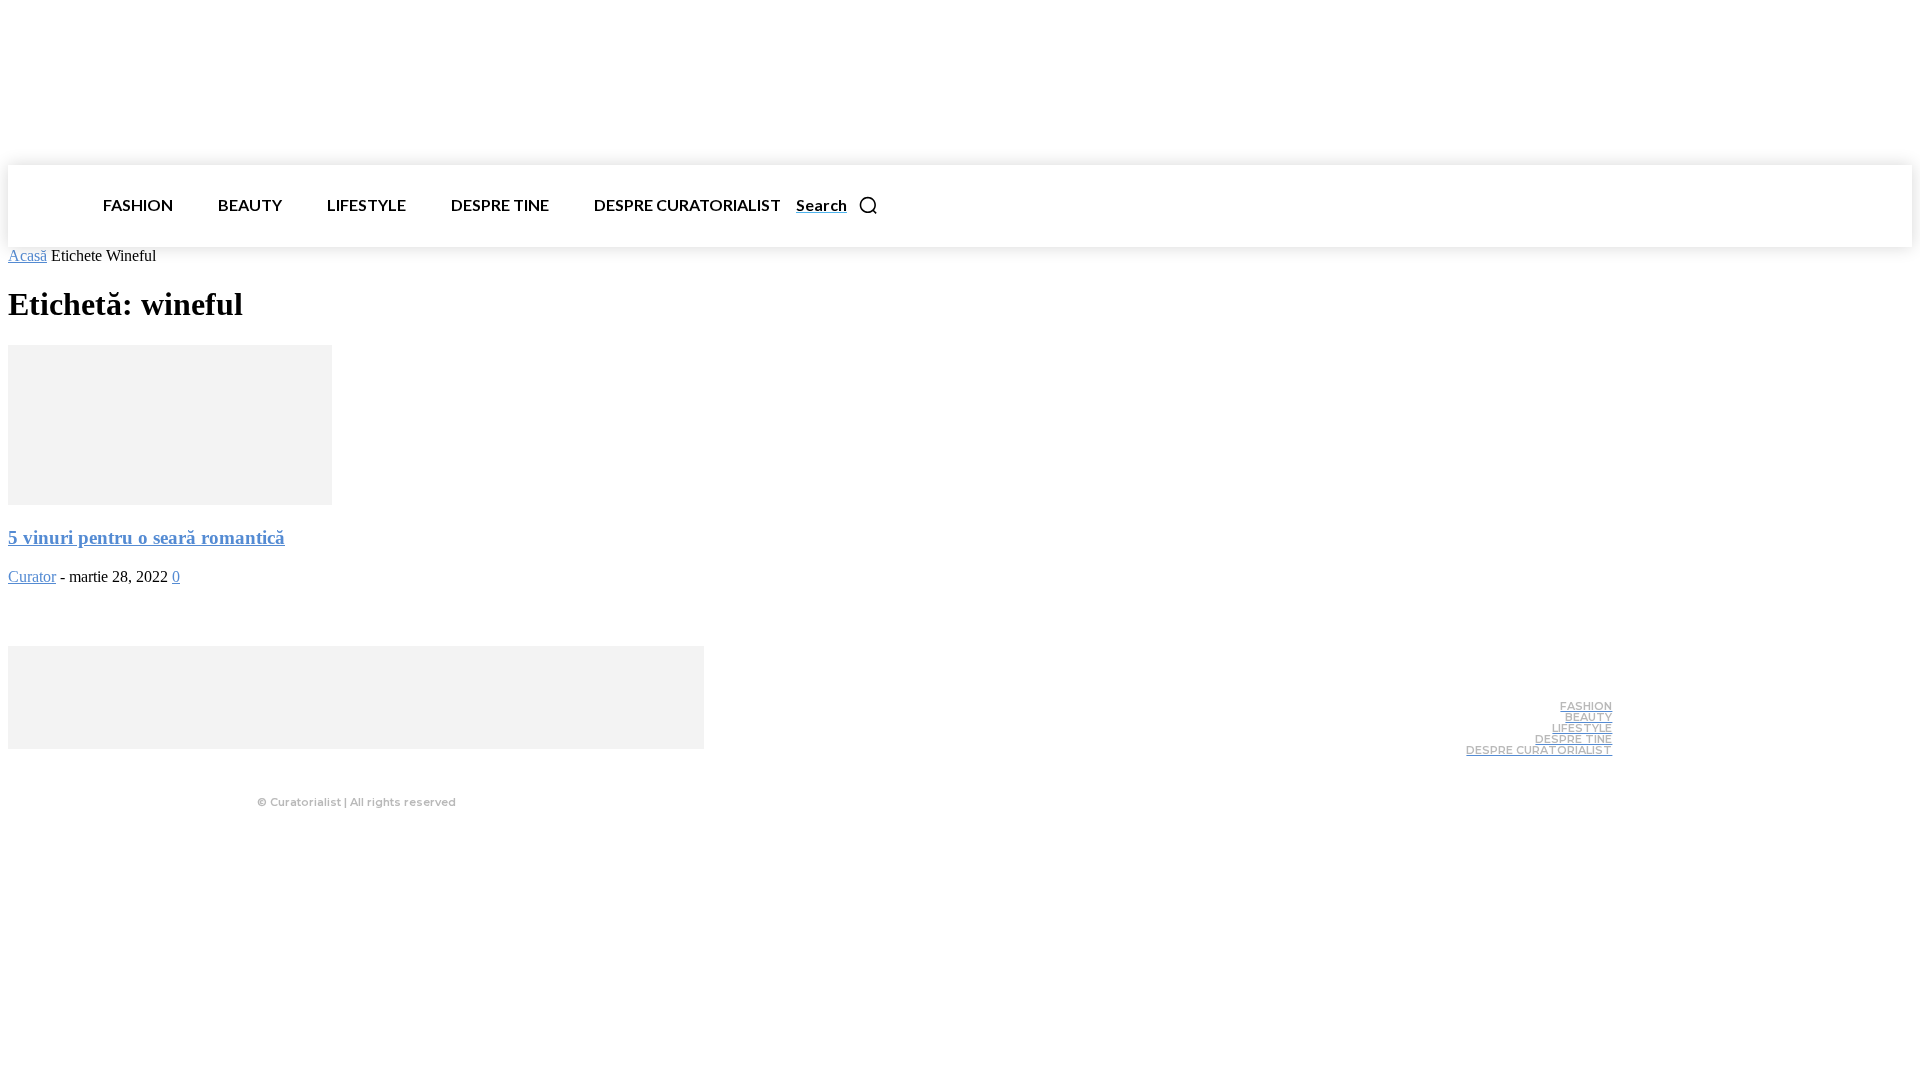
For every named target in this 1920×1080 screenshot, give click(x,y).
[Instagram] (349, 764)
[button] (837, 205)
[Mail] (389, 764)
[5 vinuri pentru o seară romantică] (170, 499)
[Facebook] (309, 764)
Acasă (27, 255)
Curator (32, 576)
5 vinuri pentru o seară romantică (146, 537)
